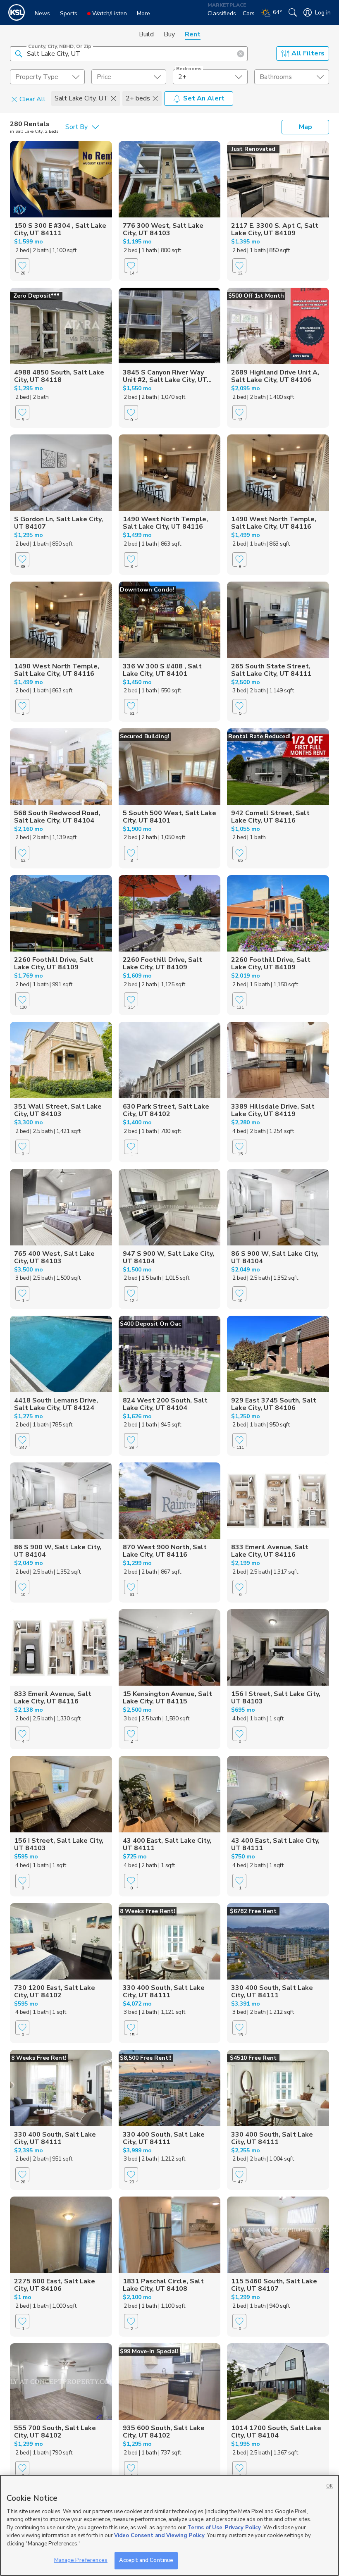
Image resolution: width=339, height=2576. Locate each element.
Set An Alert (204, 98)
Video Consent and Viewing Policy (159, 2535)
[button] (19, 53)
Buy (169, 34)
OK (329, 2486)
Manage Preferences (81, 2560)
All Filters (308, 53)
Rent (193, 34)
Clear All (32, 99)
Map (306, 127)
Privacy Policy (243, 2528)
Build (146, 34)
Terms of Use (205, 2528)
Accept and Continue (146, 2560)
